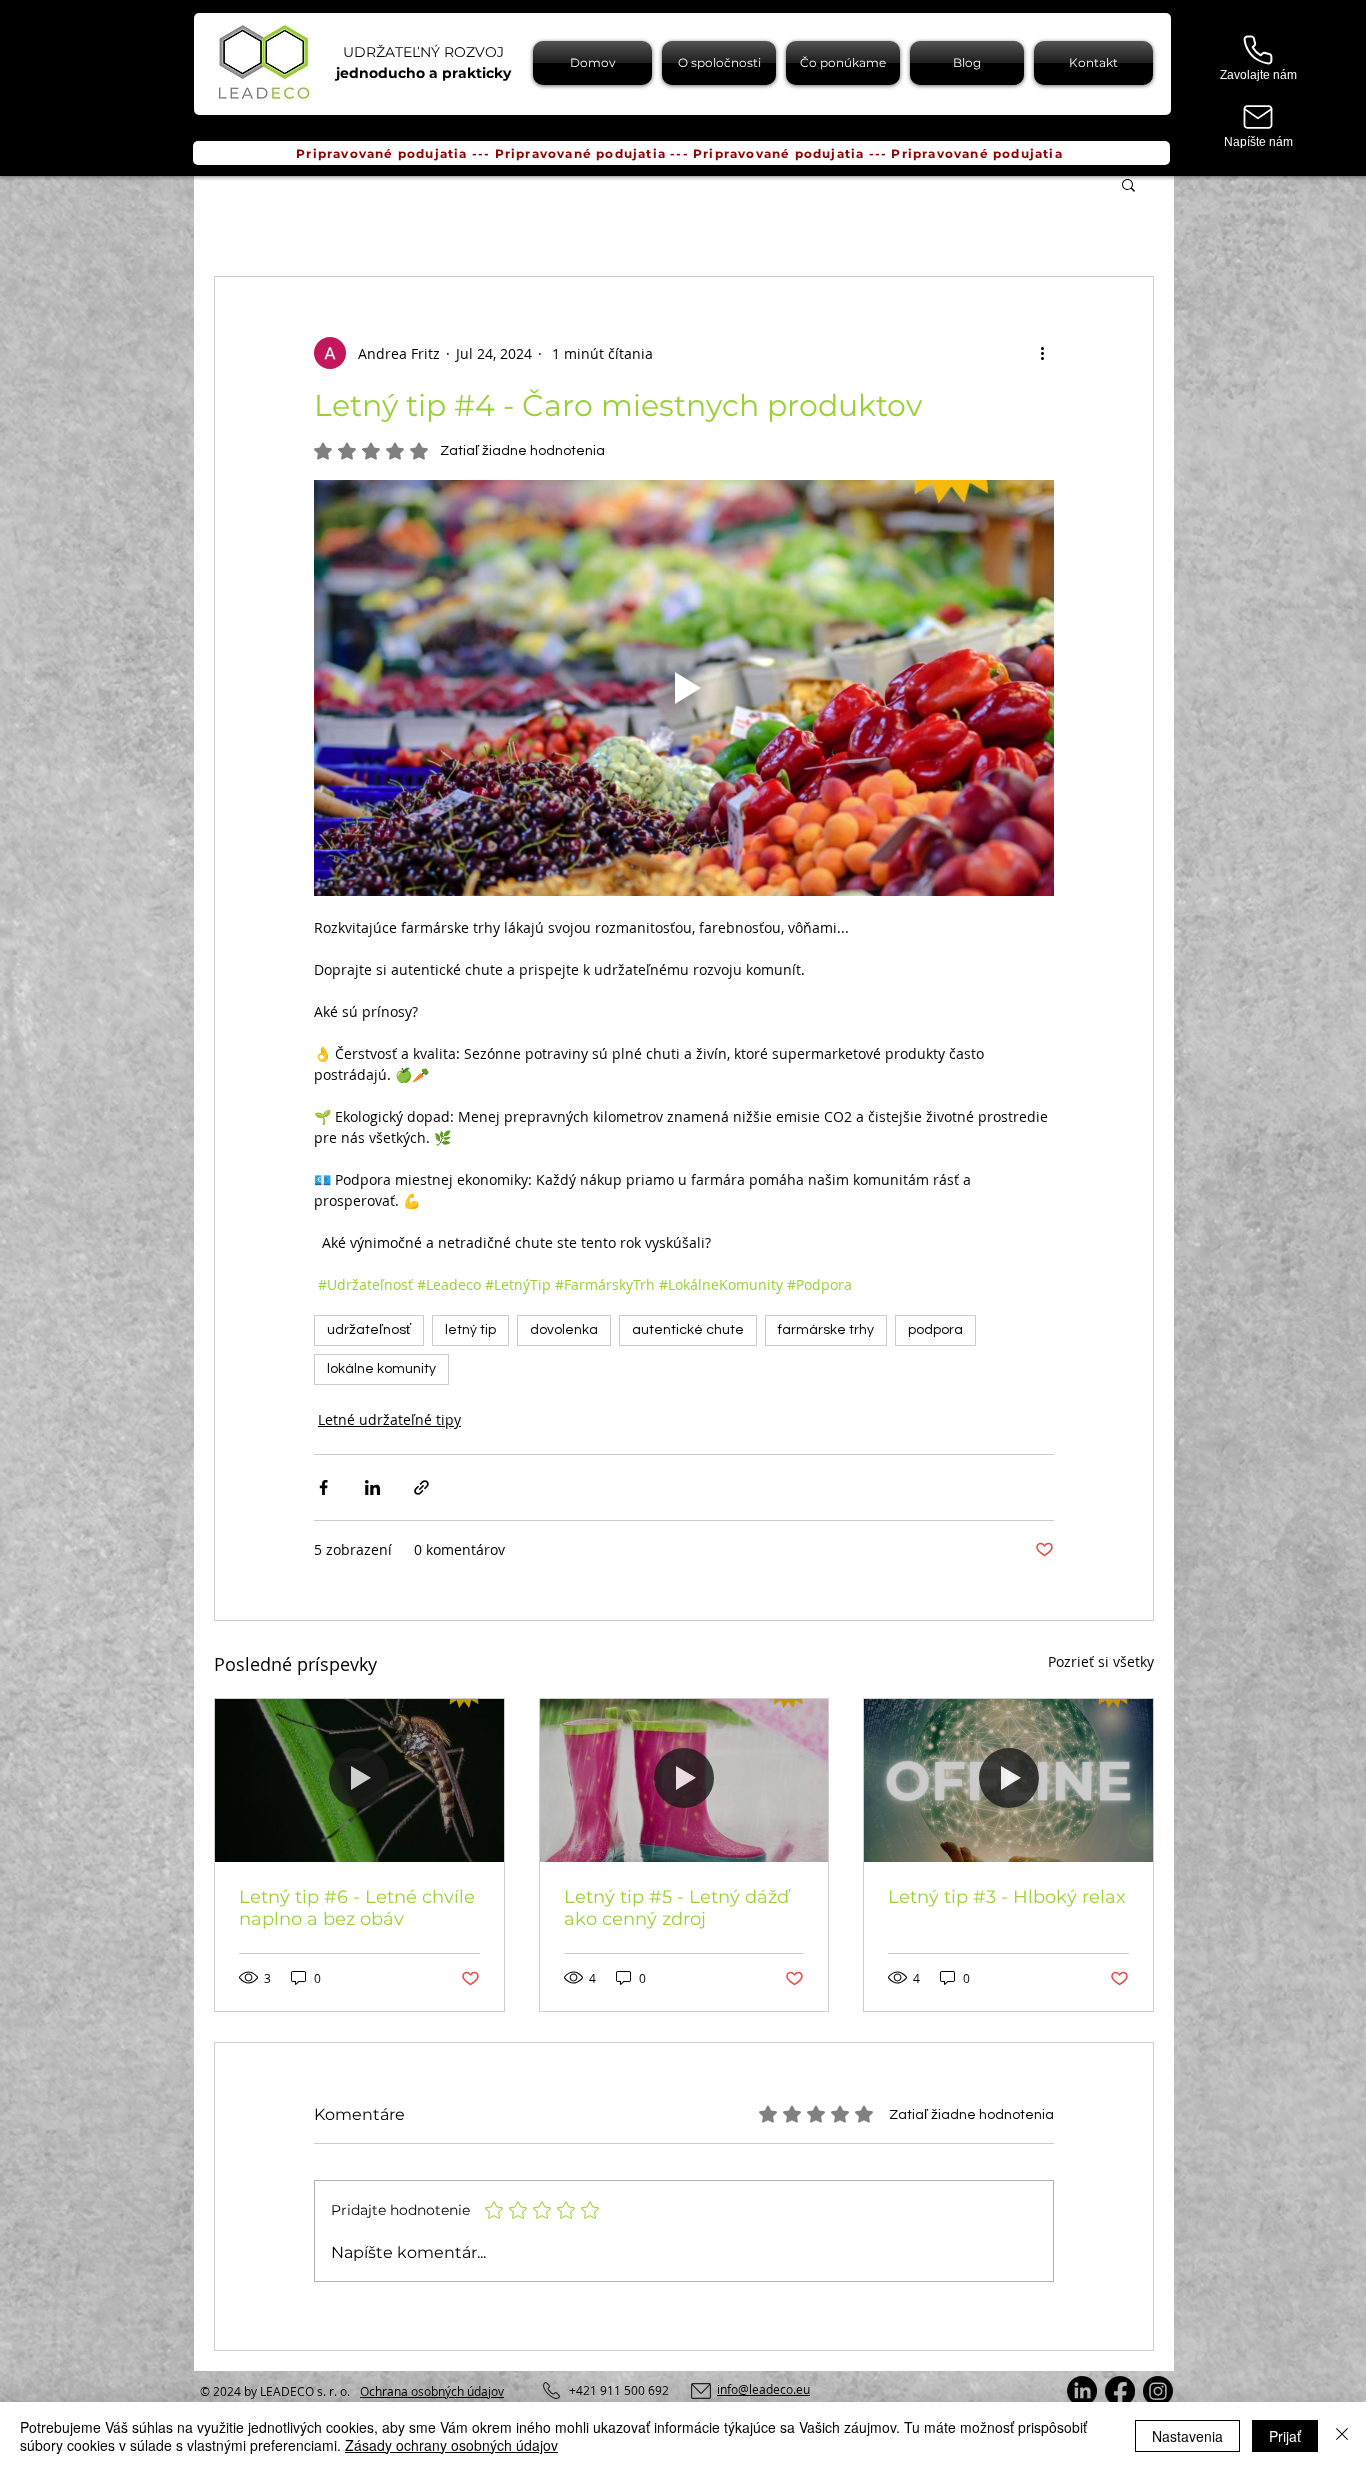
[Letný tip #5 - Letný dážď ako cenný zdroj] (684, 1780)
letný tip (470, 1330)
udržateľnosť (369, 1330)
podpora (935, 1330)
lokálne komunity (381, 1369)
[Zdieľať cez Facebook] (323, 1487)
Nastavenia (1187, 2436)
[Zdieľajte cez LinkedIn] (372, 1487)
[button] (1128, 184)
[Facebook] (1120, 2391)
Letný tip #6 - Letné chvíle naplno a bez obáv (357, 1908)
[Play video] (684, 688)
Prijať (1285, 2436)
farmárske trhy (826, 1330)
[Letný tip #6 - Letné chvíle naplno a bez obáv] (359, 1780)
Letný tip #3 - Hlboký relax (1007, 1897)
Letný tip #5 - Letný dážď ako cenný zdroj (676, 1908)
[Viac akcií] (1042, 353)
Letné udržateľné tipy (389, 1419)
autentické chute (688, 1330)
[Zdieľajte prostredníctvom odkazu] (421, 1487)
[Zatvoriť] (1342, 2436)
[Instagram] (1158, 2391)
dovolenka (564, 1330)
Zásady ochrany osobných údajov (451, 2445)
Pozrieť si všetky (1101, 1661)
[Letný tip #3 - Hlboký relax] (1008, 1780)
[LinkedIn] (1082, 2391)
